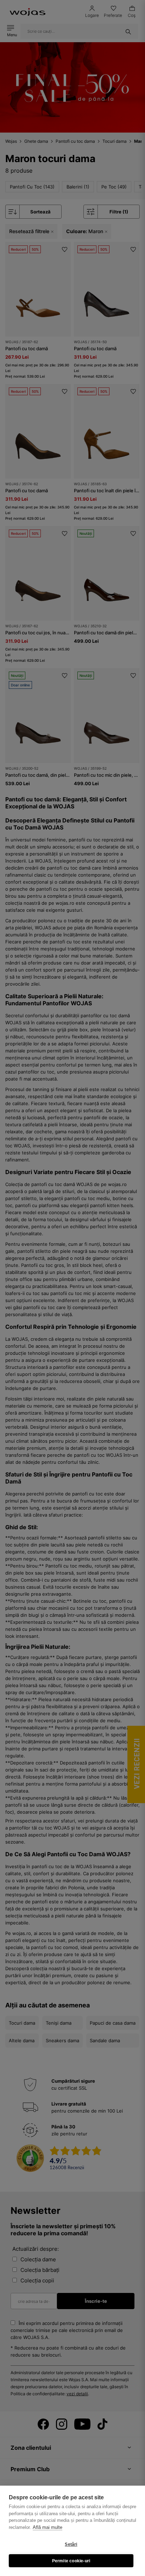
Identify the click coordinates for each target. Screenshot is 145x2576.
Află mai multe (48, 2527)
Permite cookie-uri (71, 2561)
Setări (71, 2544)
